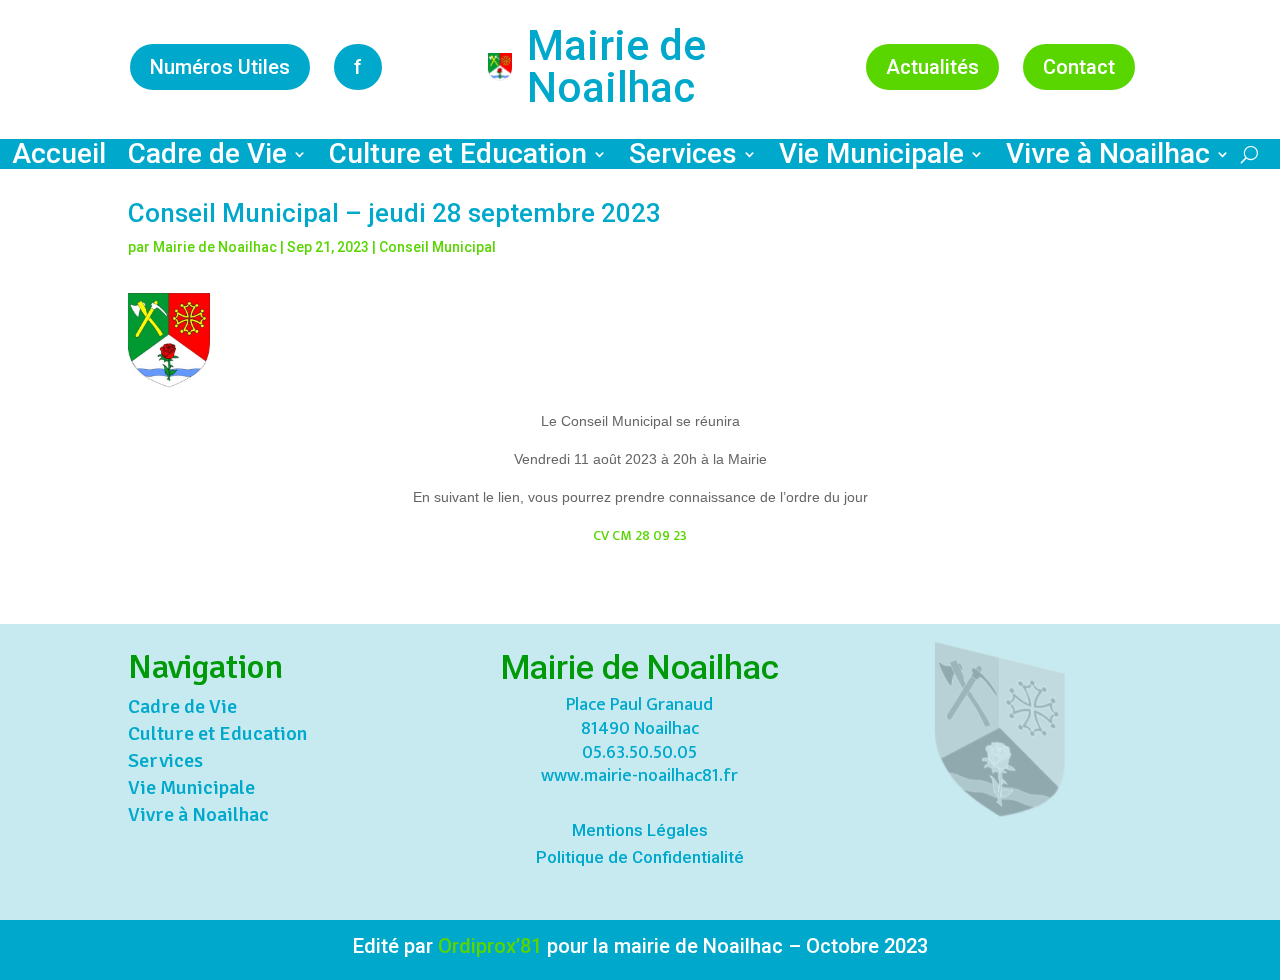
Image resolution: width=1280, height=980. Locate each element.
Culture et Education (458, 158)
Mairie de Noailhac (215, 247)
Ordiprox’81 (490, 946)
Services (683, 158)
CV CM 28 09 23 (640, 535)
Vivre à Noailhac (1108, 158)
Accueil (59, 158)
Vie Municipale (871, 158)
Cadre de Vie (207, 158)
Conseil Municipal (437, 247)
